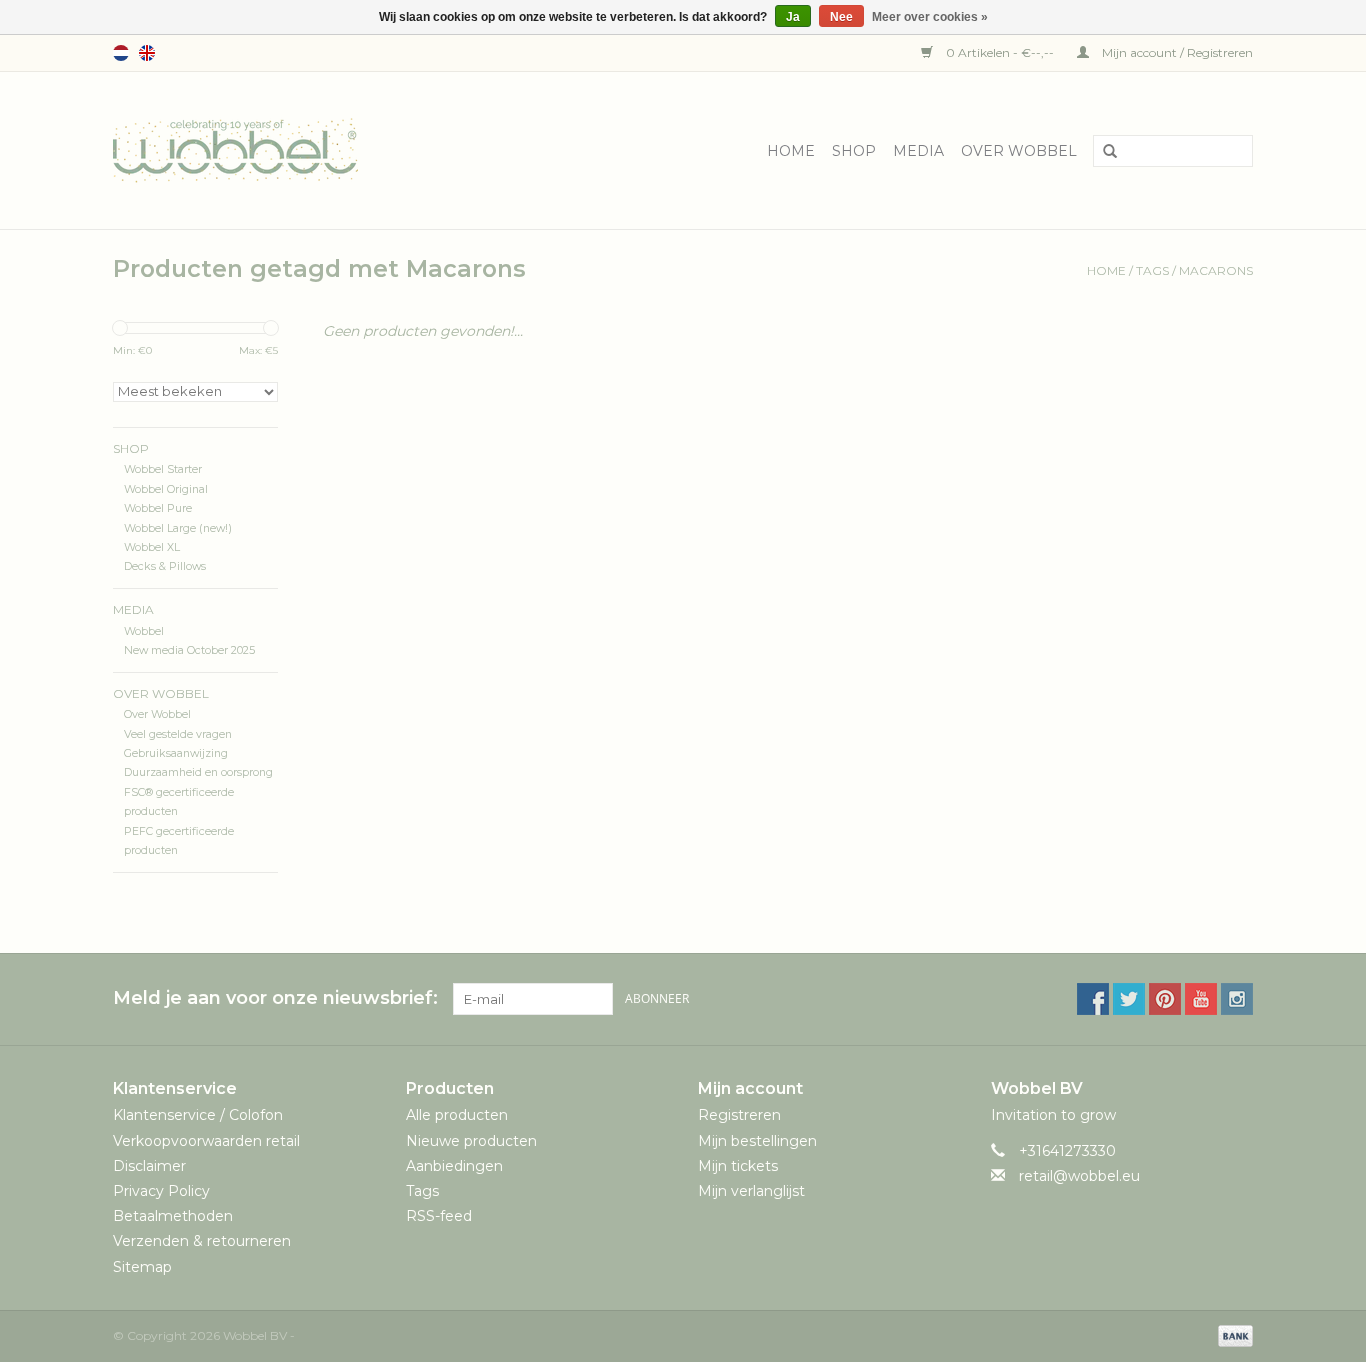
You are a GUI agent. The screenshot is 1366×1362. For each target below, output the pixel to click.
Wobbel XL (152, 547)
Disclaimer (149, 1166)
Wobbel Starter (163, 469)
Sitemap (142, 1267)
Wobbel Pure (158, 508)
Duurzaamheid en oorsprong (198, 772)
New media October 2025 (189, 650)
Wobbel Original (166, 489)
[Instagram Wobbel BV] (1237, 999)
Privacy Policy (161, 1191)
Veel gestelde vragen (178, 734)
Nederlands (121, 53)
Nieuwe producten (471, 1141)
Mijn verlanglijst (751, 1191)
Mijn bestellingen (757, 1141)
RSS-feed (439, 1216)
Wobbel (144, 631)
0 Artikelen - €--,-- (1000, 52)
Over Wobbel (1019, 151)
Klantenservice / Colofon (198, 1115)
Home (791, 151)
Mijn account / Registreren (1176, 52)
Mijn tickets (738, 1166)
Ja (793, 17)
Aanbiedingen (454, 1166)
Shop (854, 151)
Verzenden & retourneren (202, 1241)
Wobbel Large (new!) (178, 528)
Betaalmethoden (173, 1216)
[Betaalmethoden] (1232, 1334)
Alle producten (457, 1115)
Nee (841, 17)
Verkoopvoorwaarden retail (206, 1141)
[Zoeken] (1103, 152)
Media (918, 151)
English (147, 53)
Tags (1152, 270)
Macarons (1216, 270)
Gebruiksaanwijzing (176, 753)
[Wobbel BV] (235, 149)
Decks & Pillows (165, 566)
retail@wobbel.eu (1079, 1176)
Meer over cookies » (930, 17)
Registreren (739, 1115)
